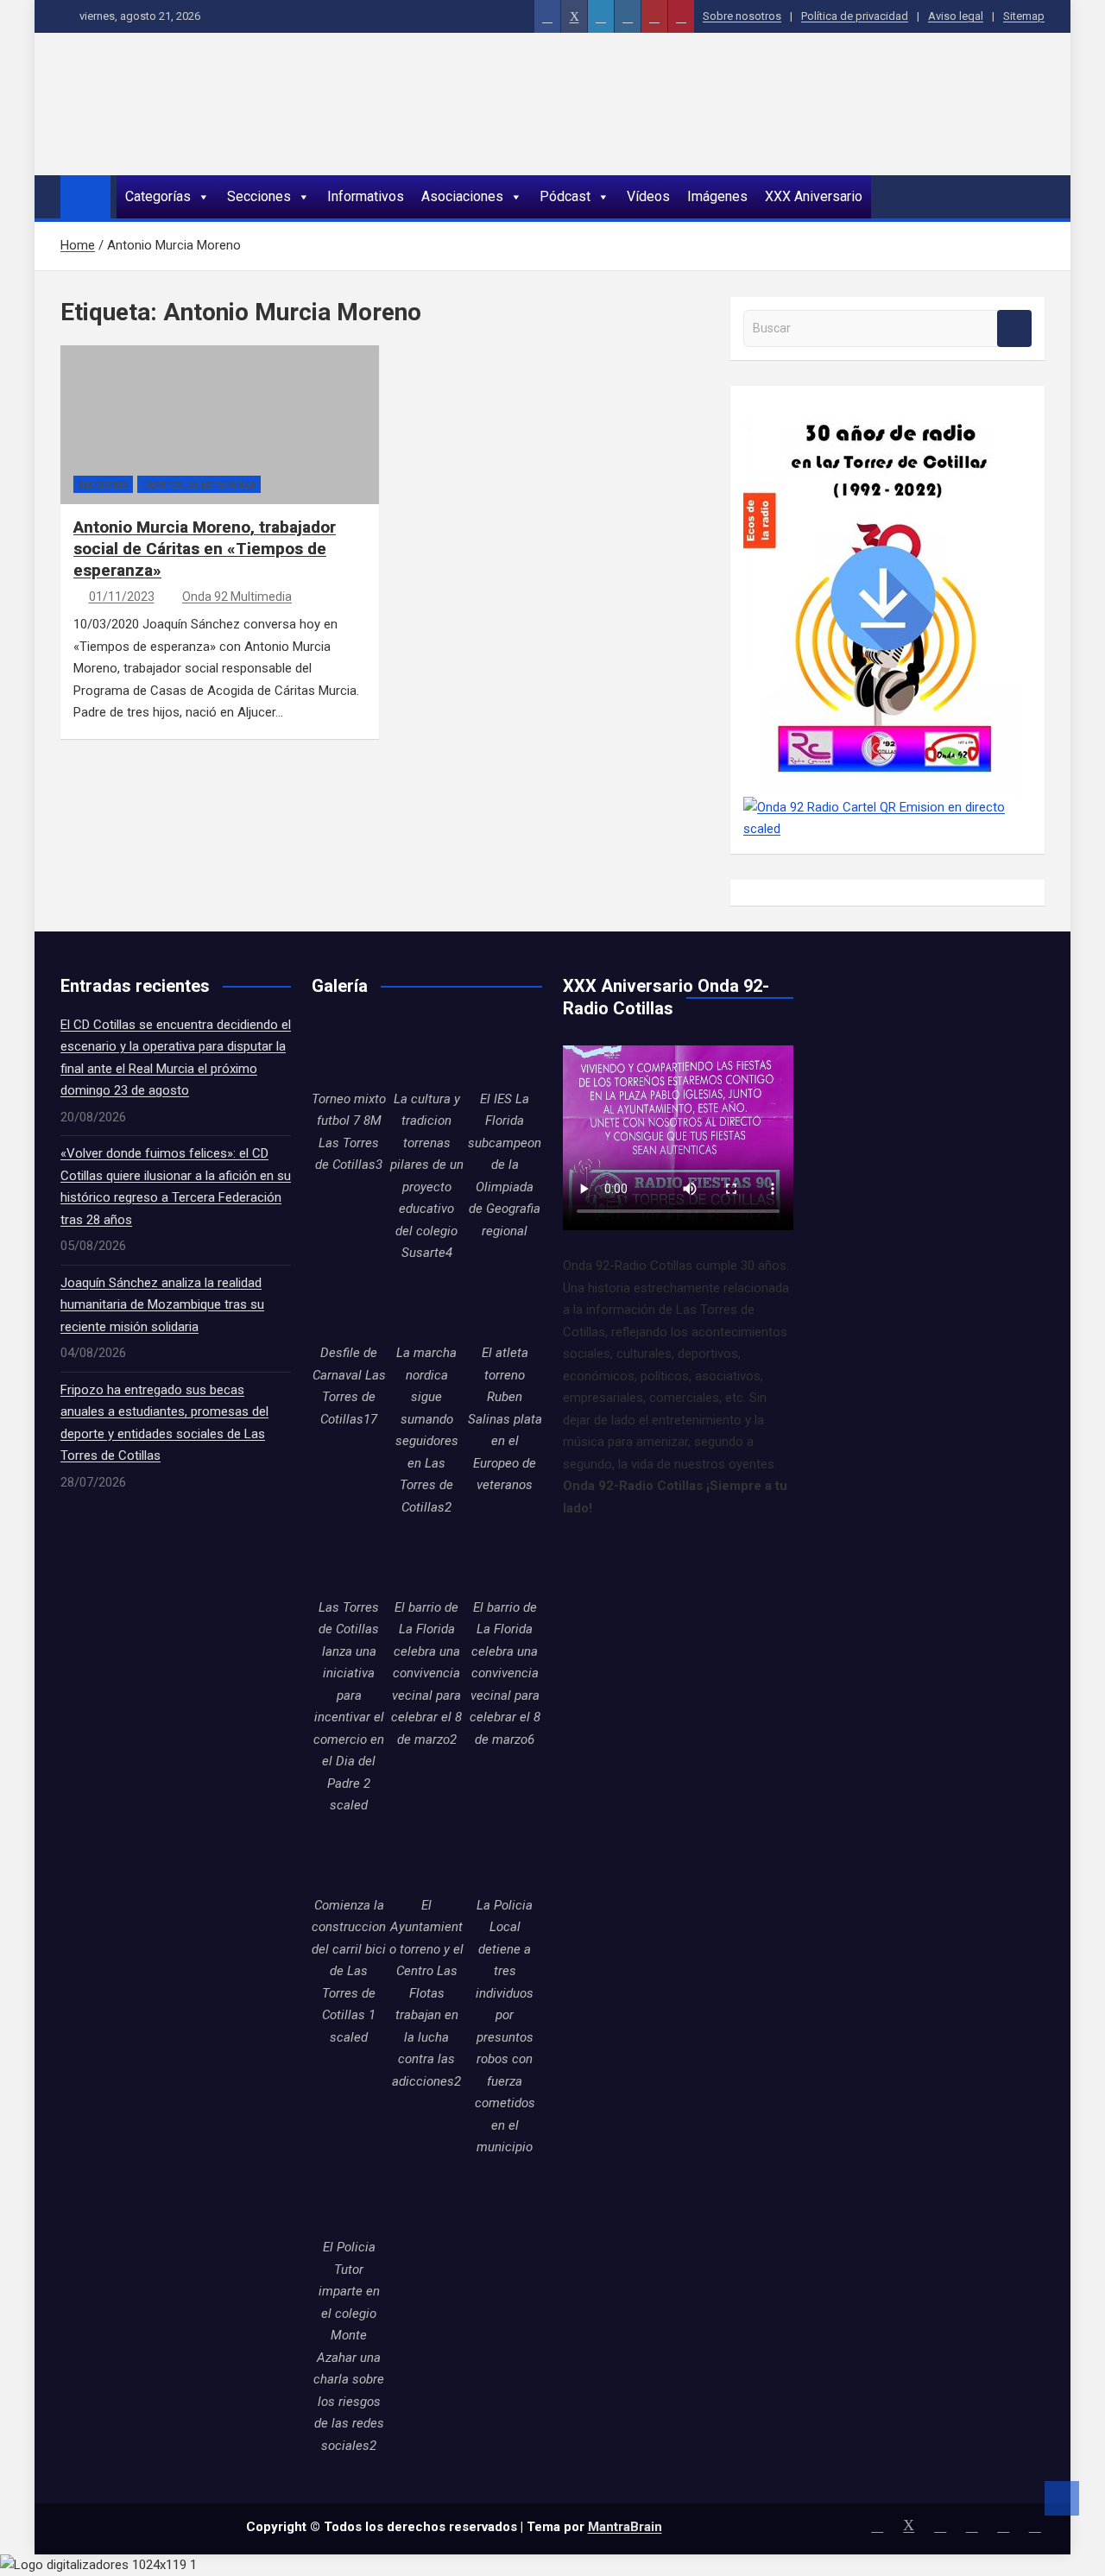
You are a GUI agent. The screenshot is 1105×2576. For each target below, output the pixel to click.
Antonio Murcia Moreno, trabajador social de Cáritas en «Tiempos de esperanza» (205, 548)
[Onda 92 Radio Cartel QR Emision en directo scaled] (887, 807)
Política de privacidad (855, 16)
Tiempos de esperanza (199, 485)
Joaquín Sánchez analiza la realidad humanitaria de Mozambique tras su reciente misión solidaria (162, 1305)
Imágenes (717, 196)
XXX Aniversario (814, 196)
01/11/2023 (122, 597)
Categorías (158, 196)
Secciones (259, 196)
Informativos (366, 196)
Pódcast (565, 196)
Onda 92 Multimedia (237, 597)
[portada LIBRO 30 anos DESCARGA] (883, 409)
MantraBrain (625, 2527)
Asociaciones (462, 196)
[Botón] (547, 16)
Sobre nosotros (742, 16)
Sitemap (1024, 16)
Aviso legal (956, 16)
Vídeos (648, 196)
